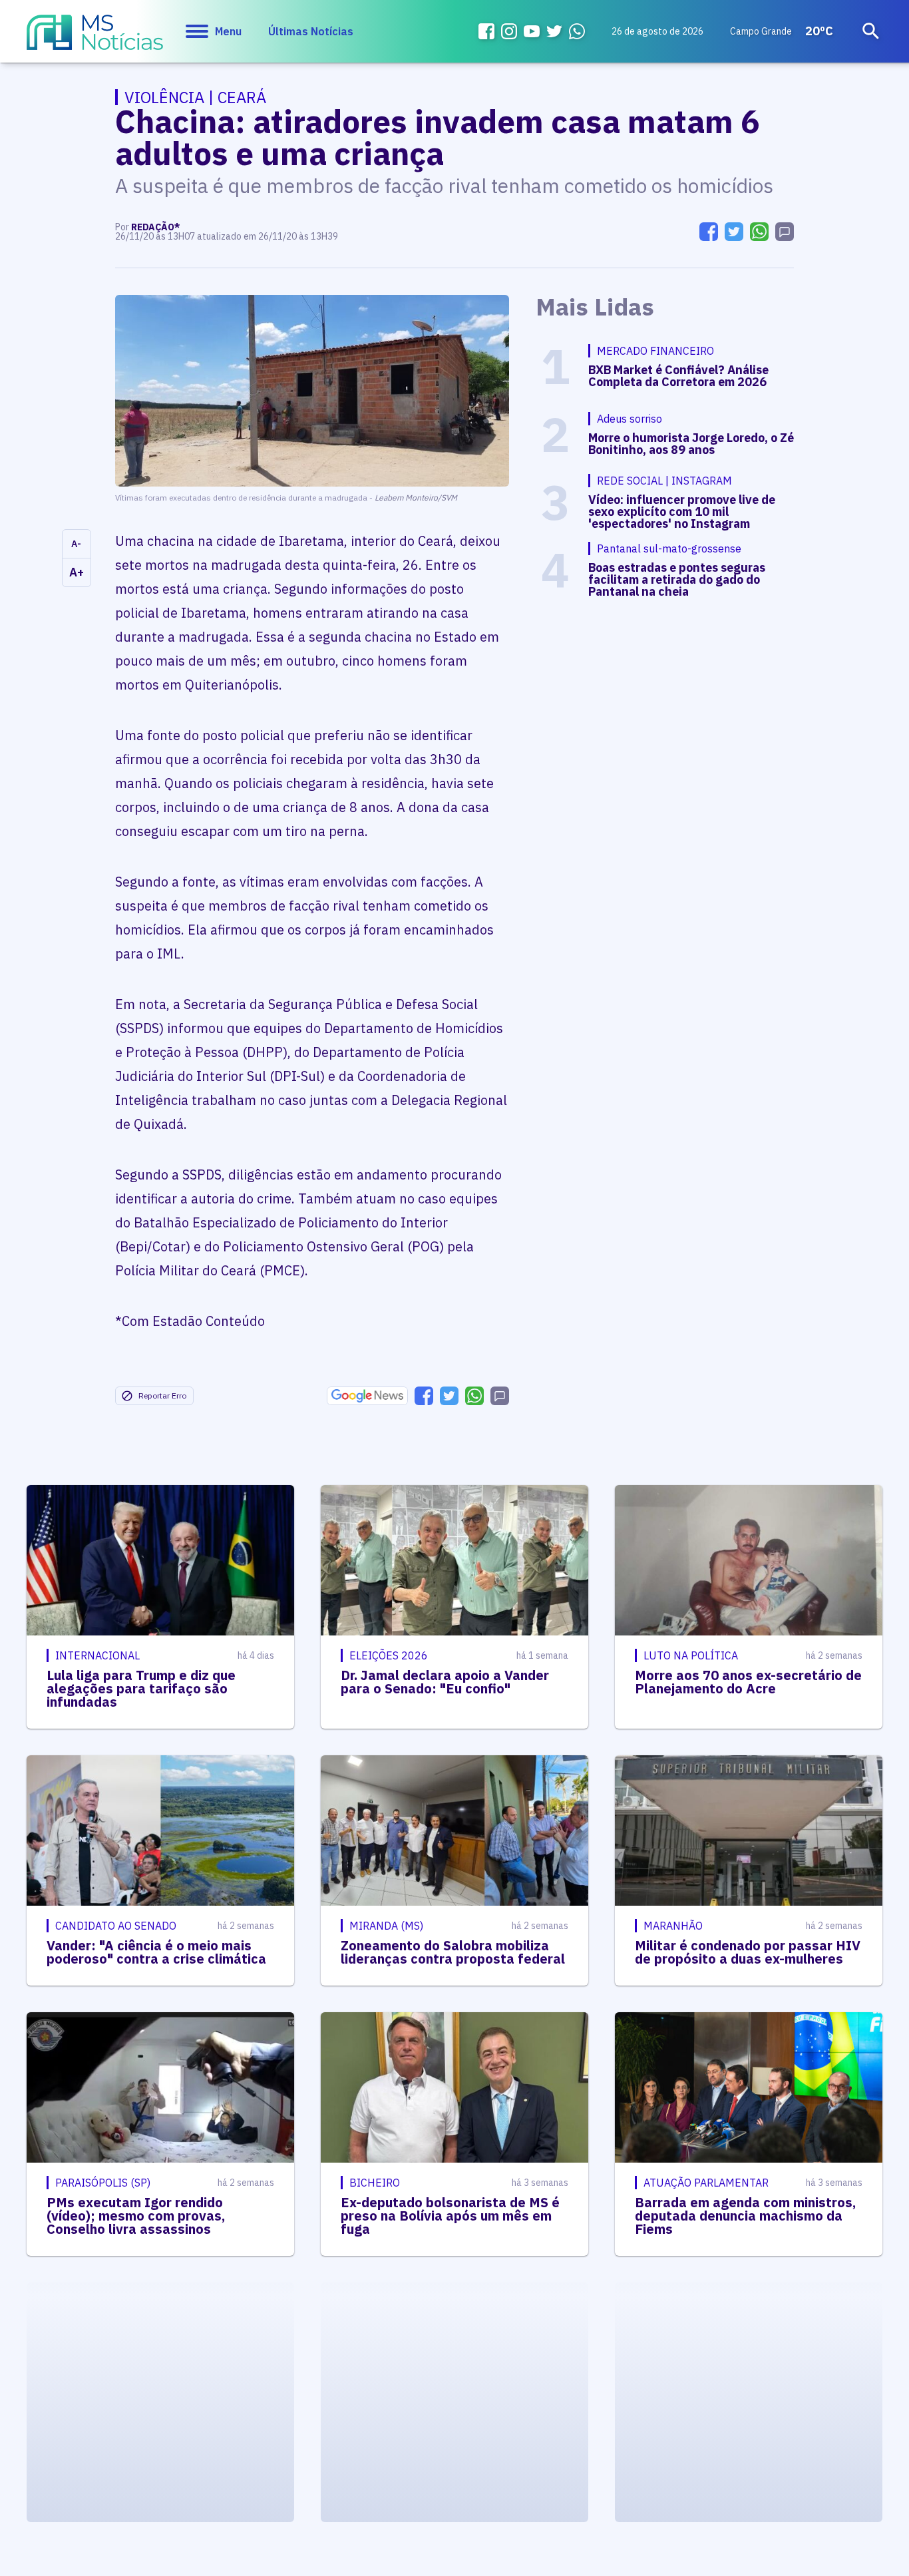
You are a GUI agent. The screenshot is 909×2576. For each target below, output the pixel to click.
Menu (228, 31)
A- (76, 544)
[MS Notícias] (95, 39)
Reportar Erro (162, 1395)
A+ (77, 572)
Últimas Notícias (311, 31)
